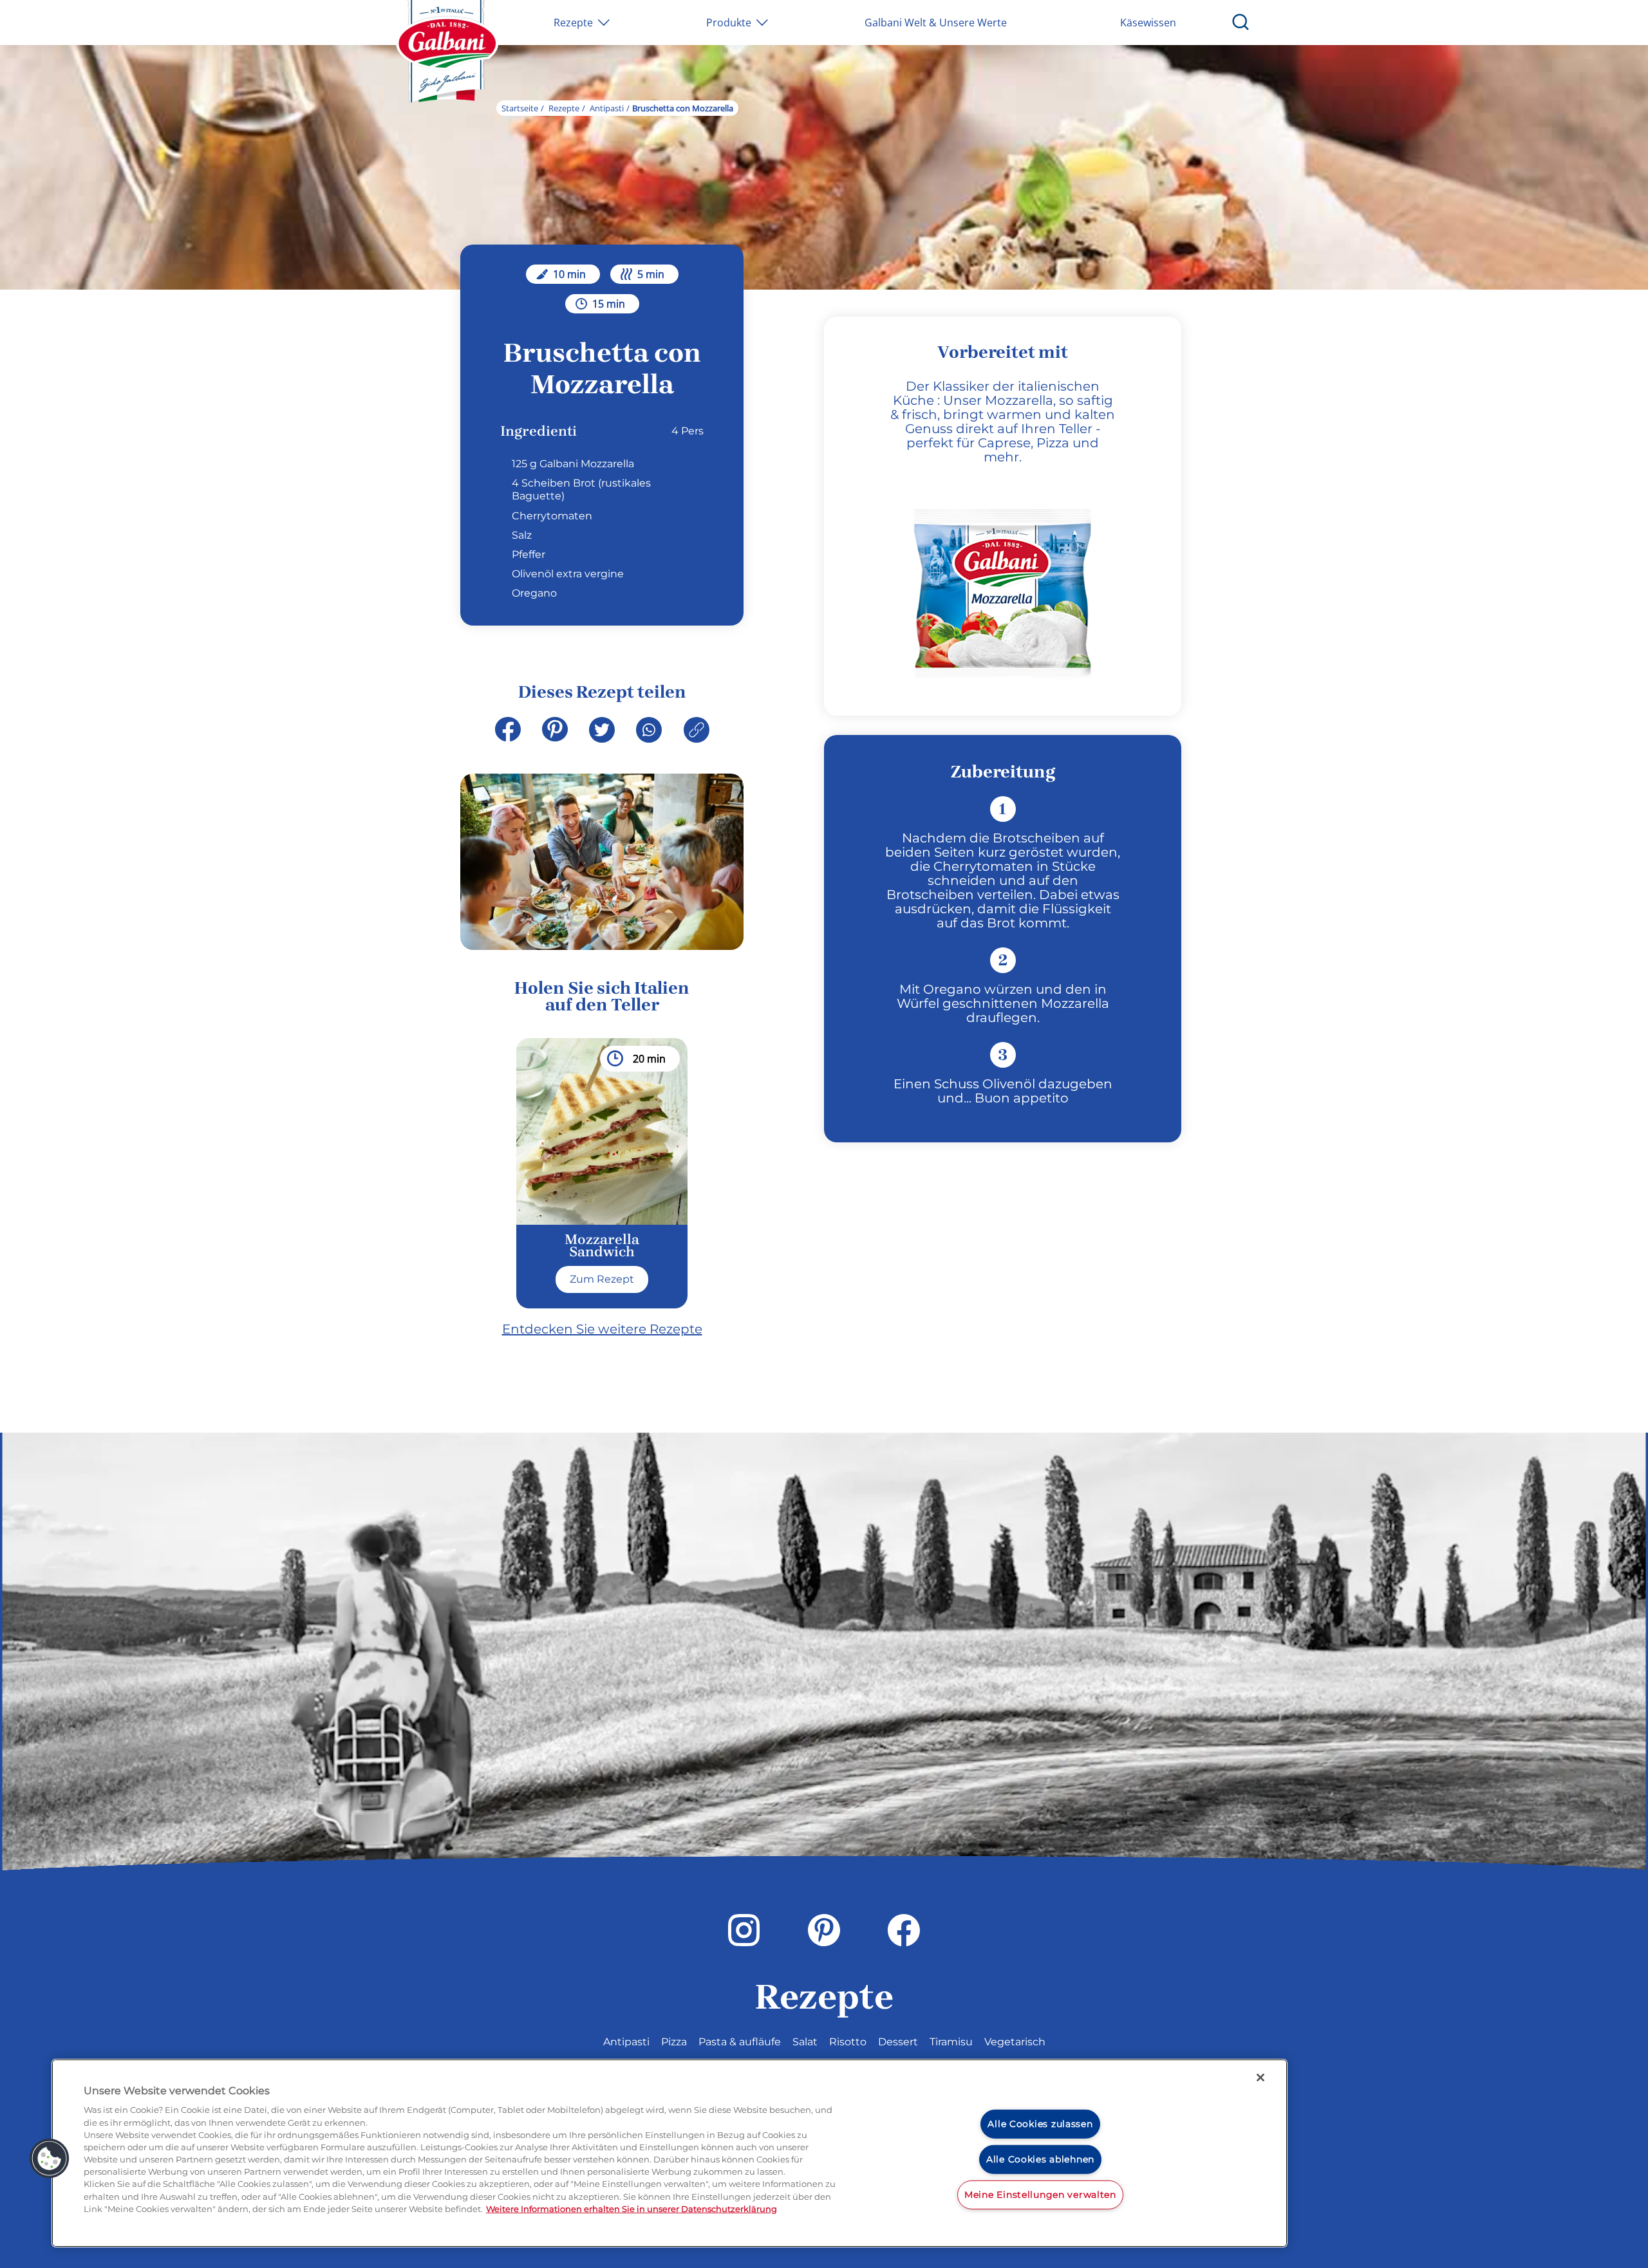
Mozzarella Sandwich (602, 1246)
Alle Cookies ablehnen (1040, 2159)
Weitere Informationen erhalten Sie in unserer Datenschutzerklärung (632, 2209)
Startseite (520, 108)
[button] (50, 2159)
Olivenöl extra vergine (568, 574)
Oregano (534, 593)
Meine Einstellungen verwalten (1040, 2194)
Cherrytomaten (552, 516)
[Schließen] (1260, 2077)
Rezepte (564, 108)
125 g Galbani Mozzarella (573, 464)
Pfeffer (529, 554)
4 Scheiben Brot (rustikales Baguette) (581, 489)
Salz (522, 535)
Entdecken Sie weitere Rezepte (602, 1329)
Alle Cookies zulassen (1040, 2124)
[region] (669, 2153)
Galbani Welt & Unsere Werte (936, 23)
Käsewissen (1148, 23)
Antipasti (607, 108)
